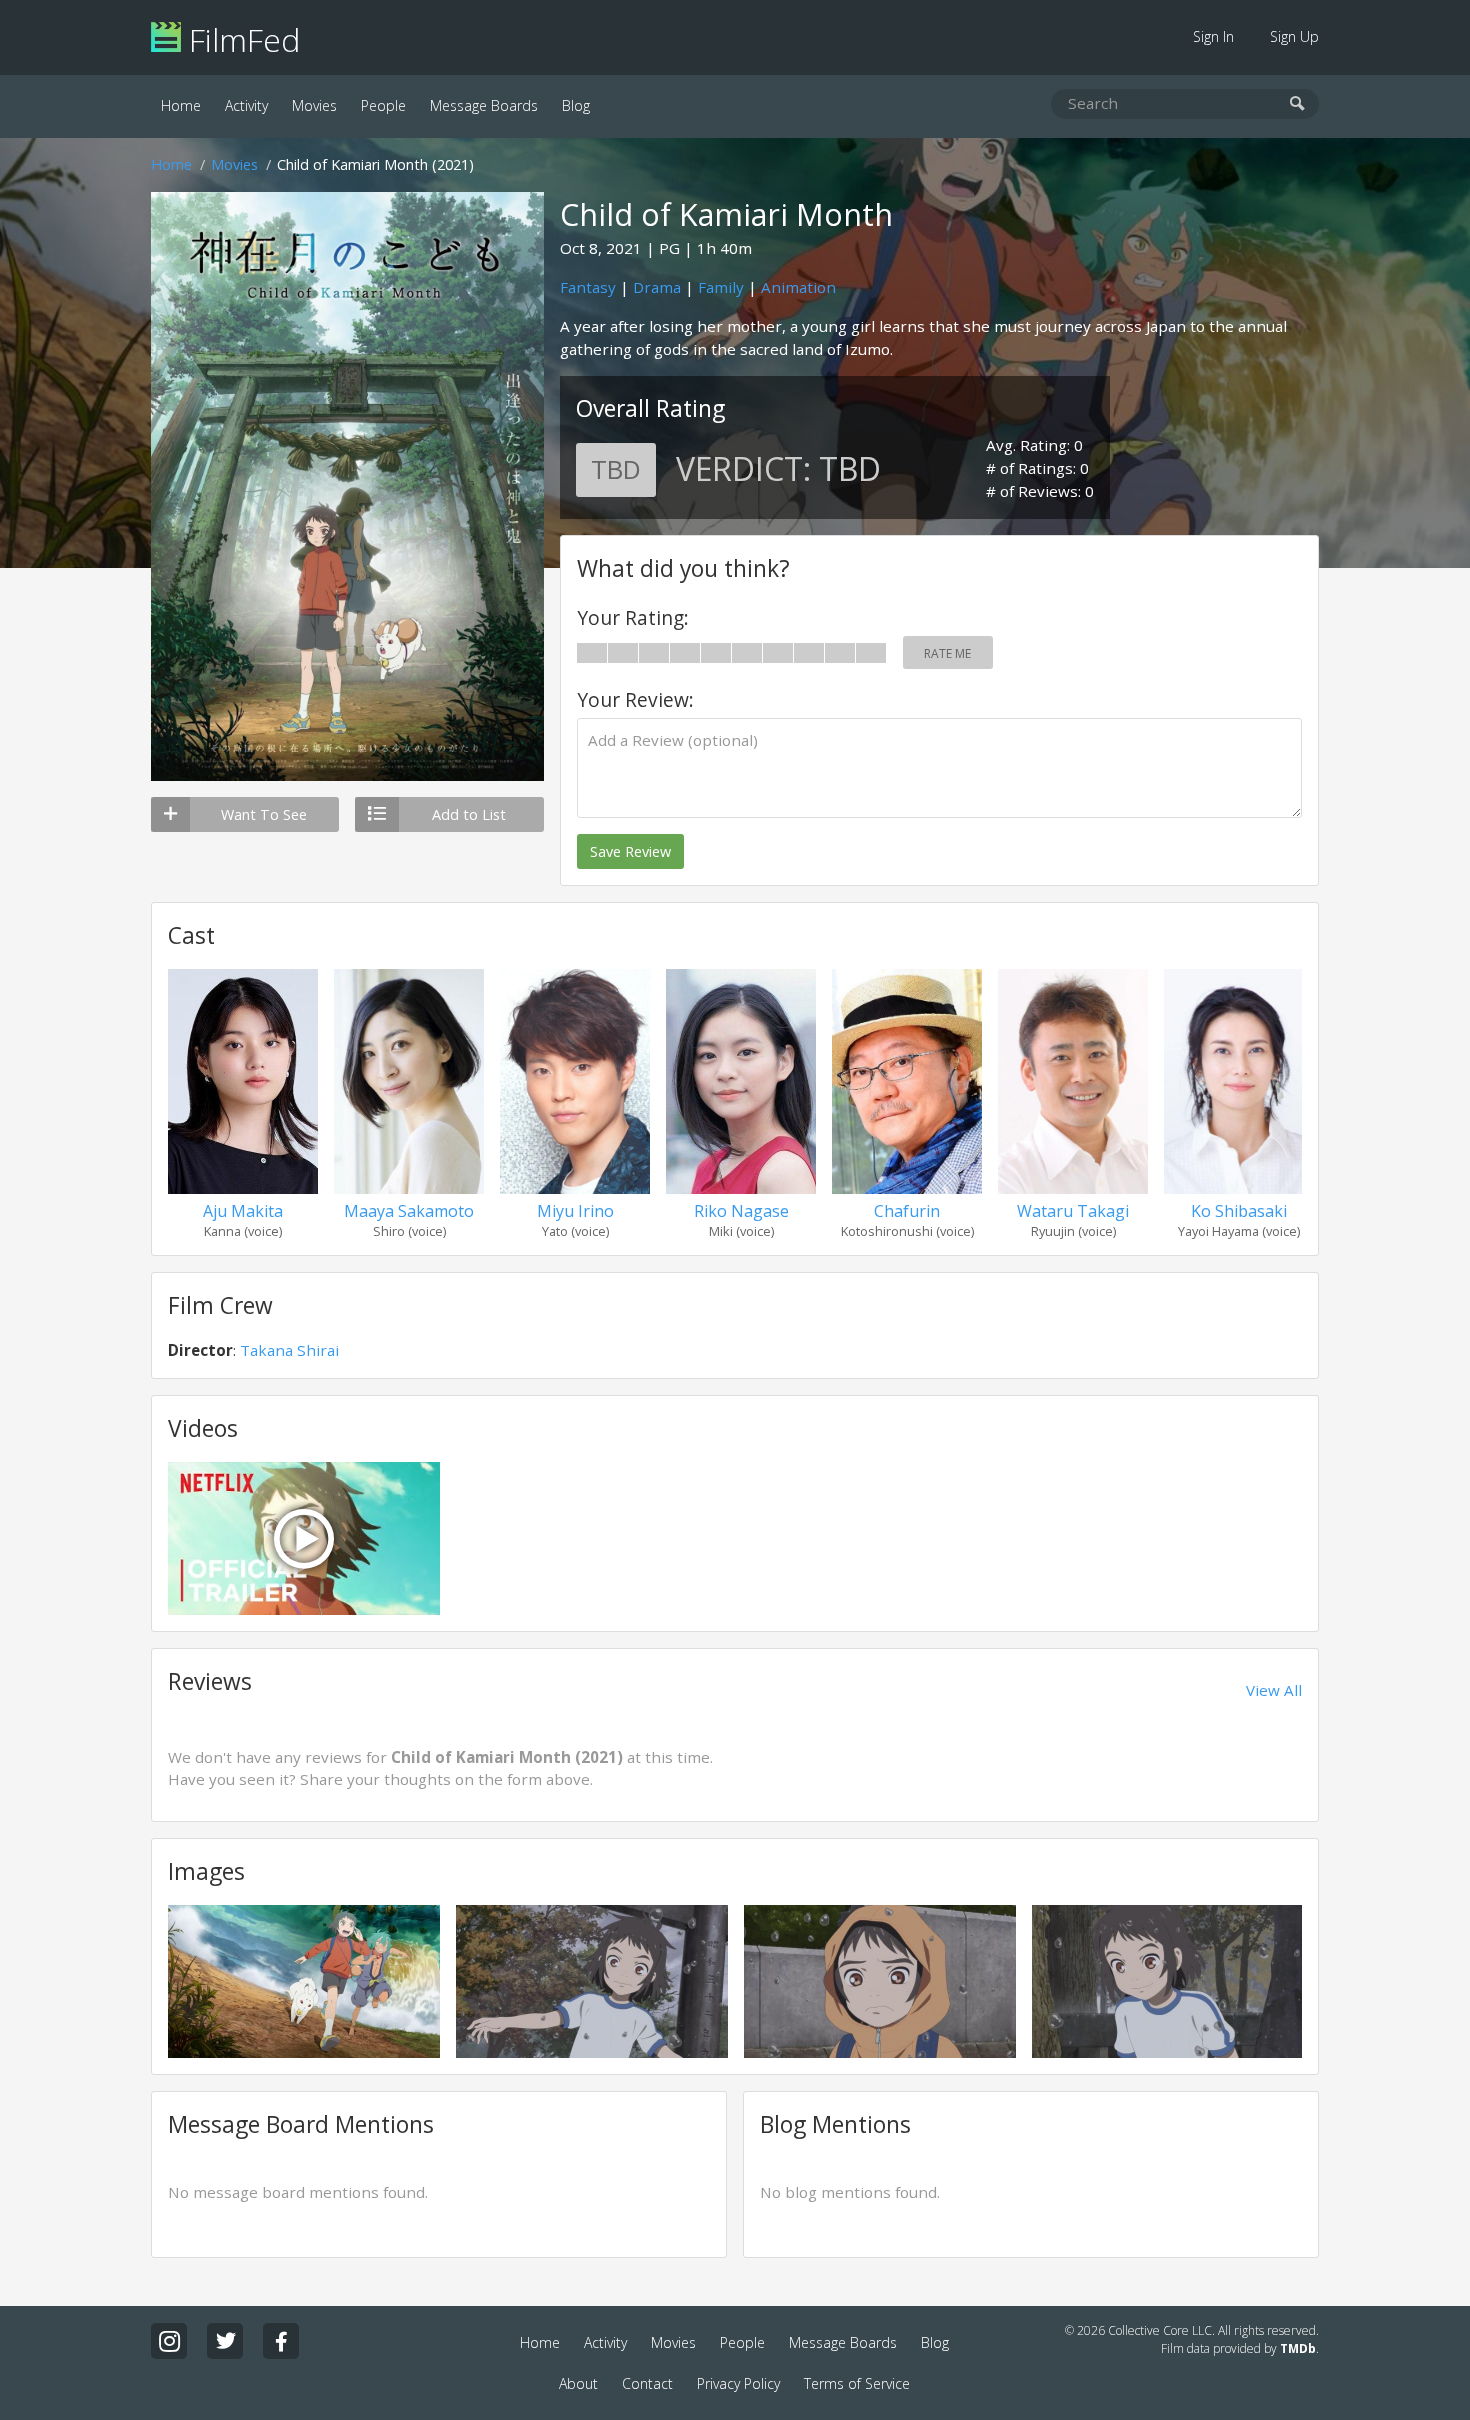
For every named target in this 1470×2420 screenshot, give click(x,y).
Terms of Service (857, 2383)
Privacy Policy (738, 2383)
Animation (798, 287)
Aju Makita (243, 1211)
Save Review (630, 851)
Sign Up (1294, 36)
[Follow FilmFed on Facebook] (281, 2341)
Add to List (469, 814)
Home (181, 105)
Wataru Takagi (1073, 1211)
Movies (314, 105)
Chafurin (907, 1211)
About (578, 2383)
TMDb (1298, 2348)
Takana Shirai (289, 1350)
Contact (647, 2383)
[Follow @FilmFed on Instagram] (169, 2341)
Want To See (264, 814)
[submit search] (1297, 104)
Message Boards (484, 105)
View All (1274, 1690)
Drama (657, 287)
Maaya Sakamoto (409, 1211)
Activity (246, 105)
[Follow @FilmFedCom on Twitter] (225, 2341)
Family (721, 287)
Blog (576, 105)
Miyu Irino (575, 1211)
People (383, 105)
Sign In (1213, 36)
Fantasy (588, 287)
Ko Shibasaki (1239, 1211)
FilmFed (240, 39)
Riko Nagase (741, 1211)
